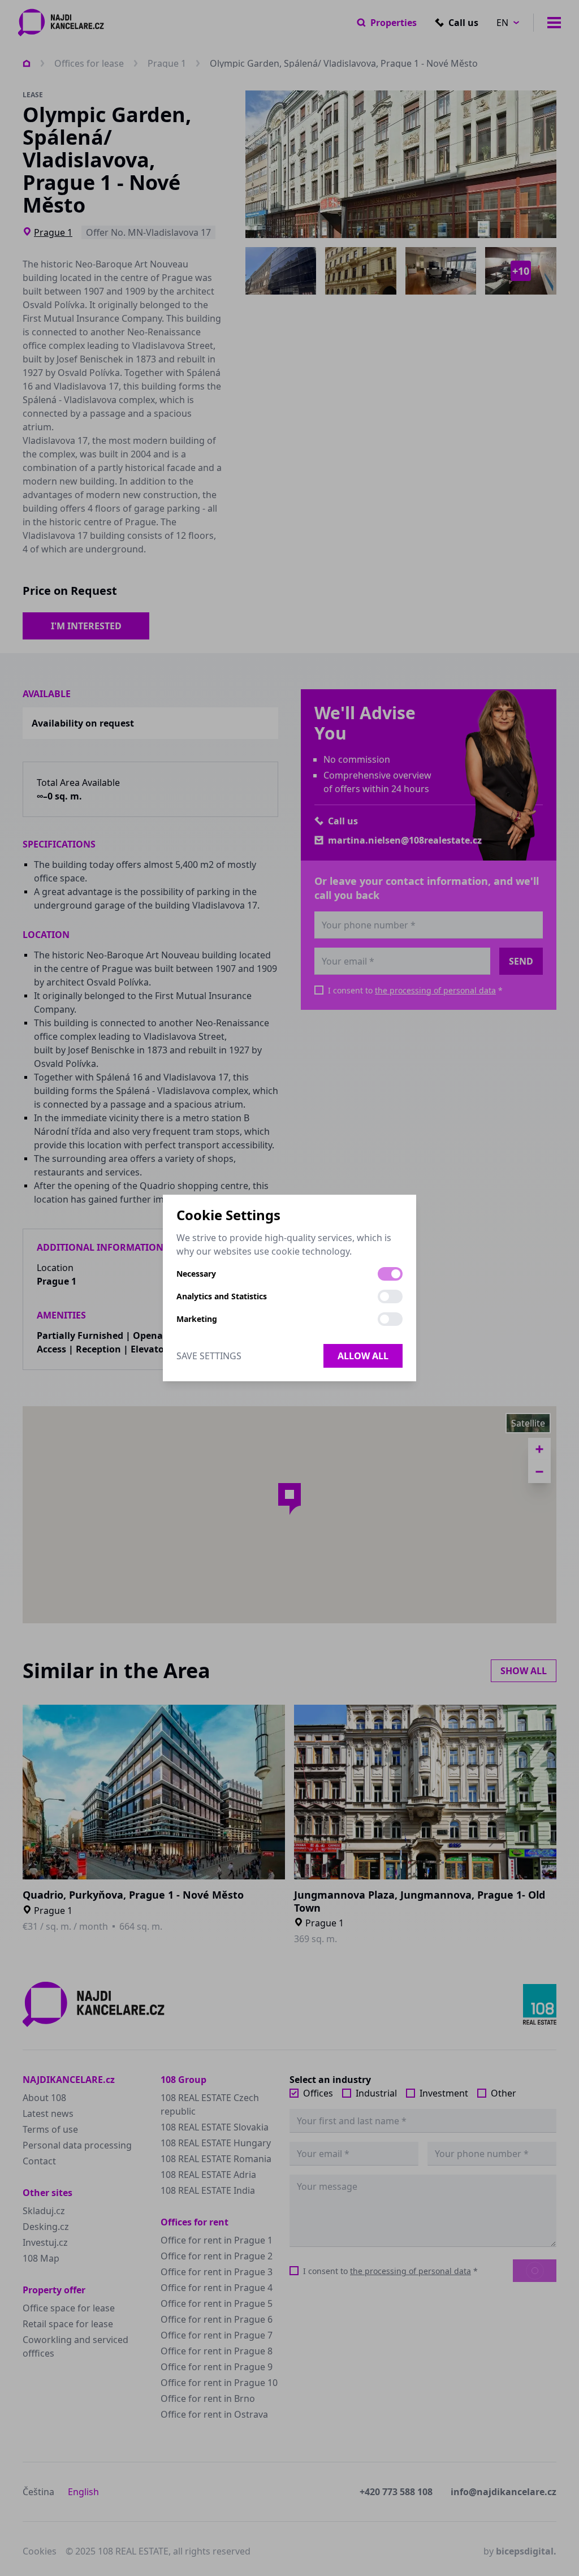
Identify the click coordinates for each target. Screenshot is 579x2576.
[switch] (390, 1274)
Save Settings (209, 1356)
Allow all (363, 1356)
